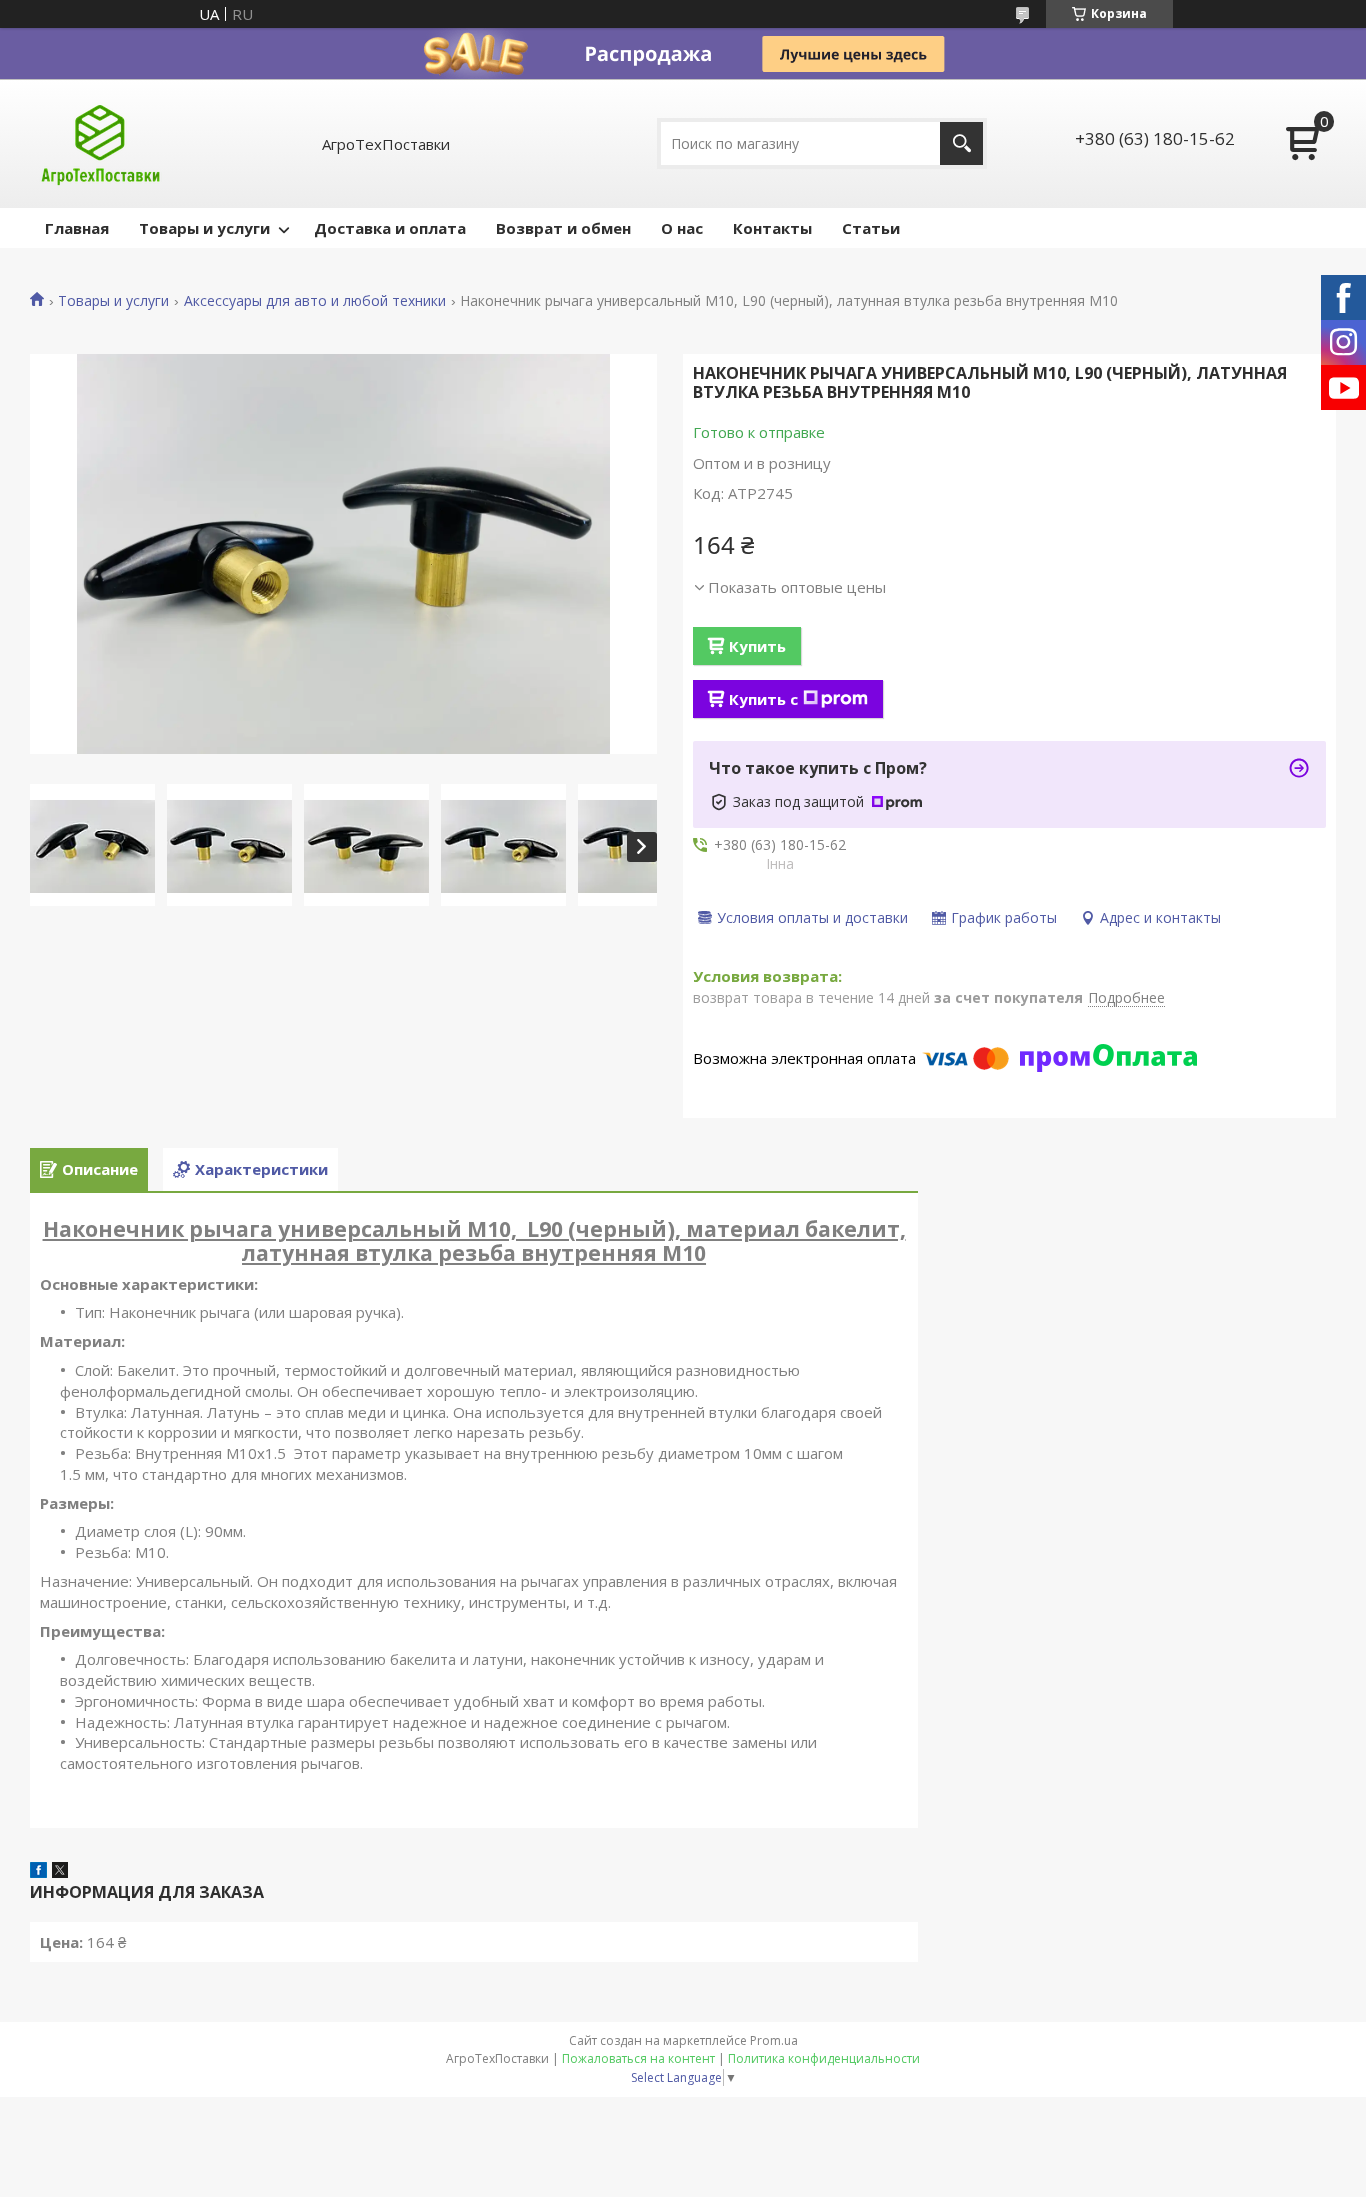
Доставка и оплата (390, 228)
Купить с (763, 699)
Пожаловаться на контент (638, 2058)
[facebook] (38, 1872)
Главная (77, 228)
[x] (60, 1872)
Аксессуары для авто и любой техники (315, 301)
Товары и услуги (204, 228)
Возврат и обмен (563, 228)
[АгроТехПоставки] (100, 143)
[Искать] (961, 143)
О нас (682, 228)
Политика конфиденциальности (824, 2058)
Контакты (772, 228)
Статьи (871, 228)
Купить (757, 646)
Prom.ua (774, 2040)
